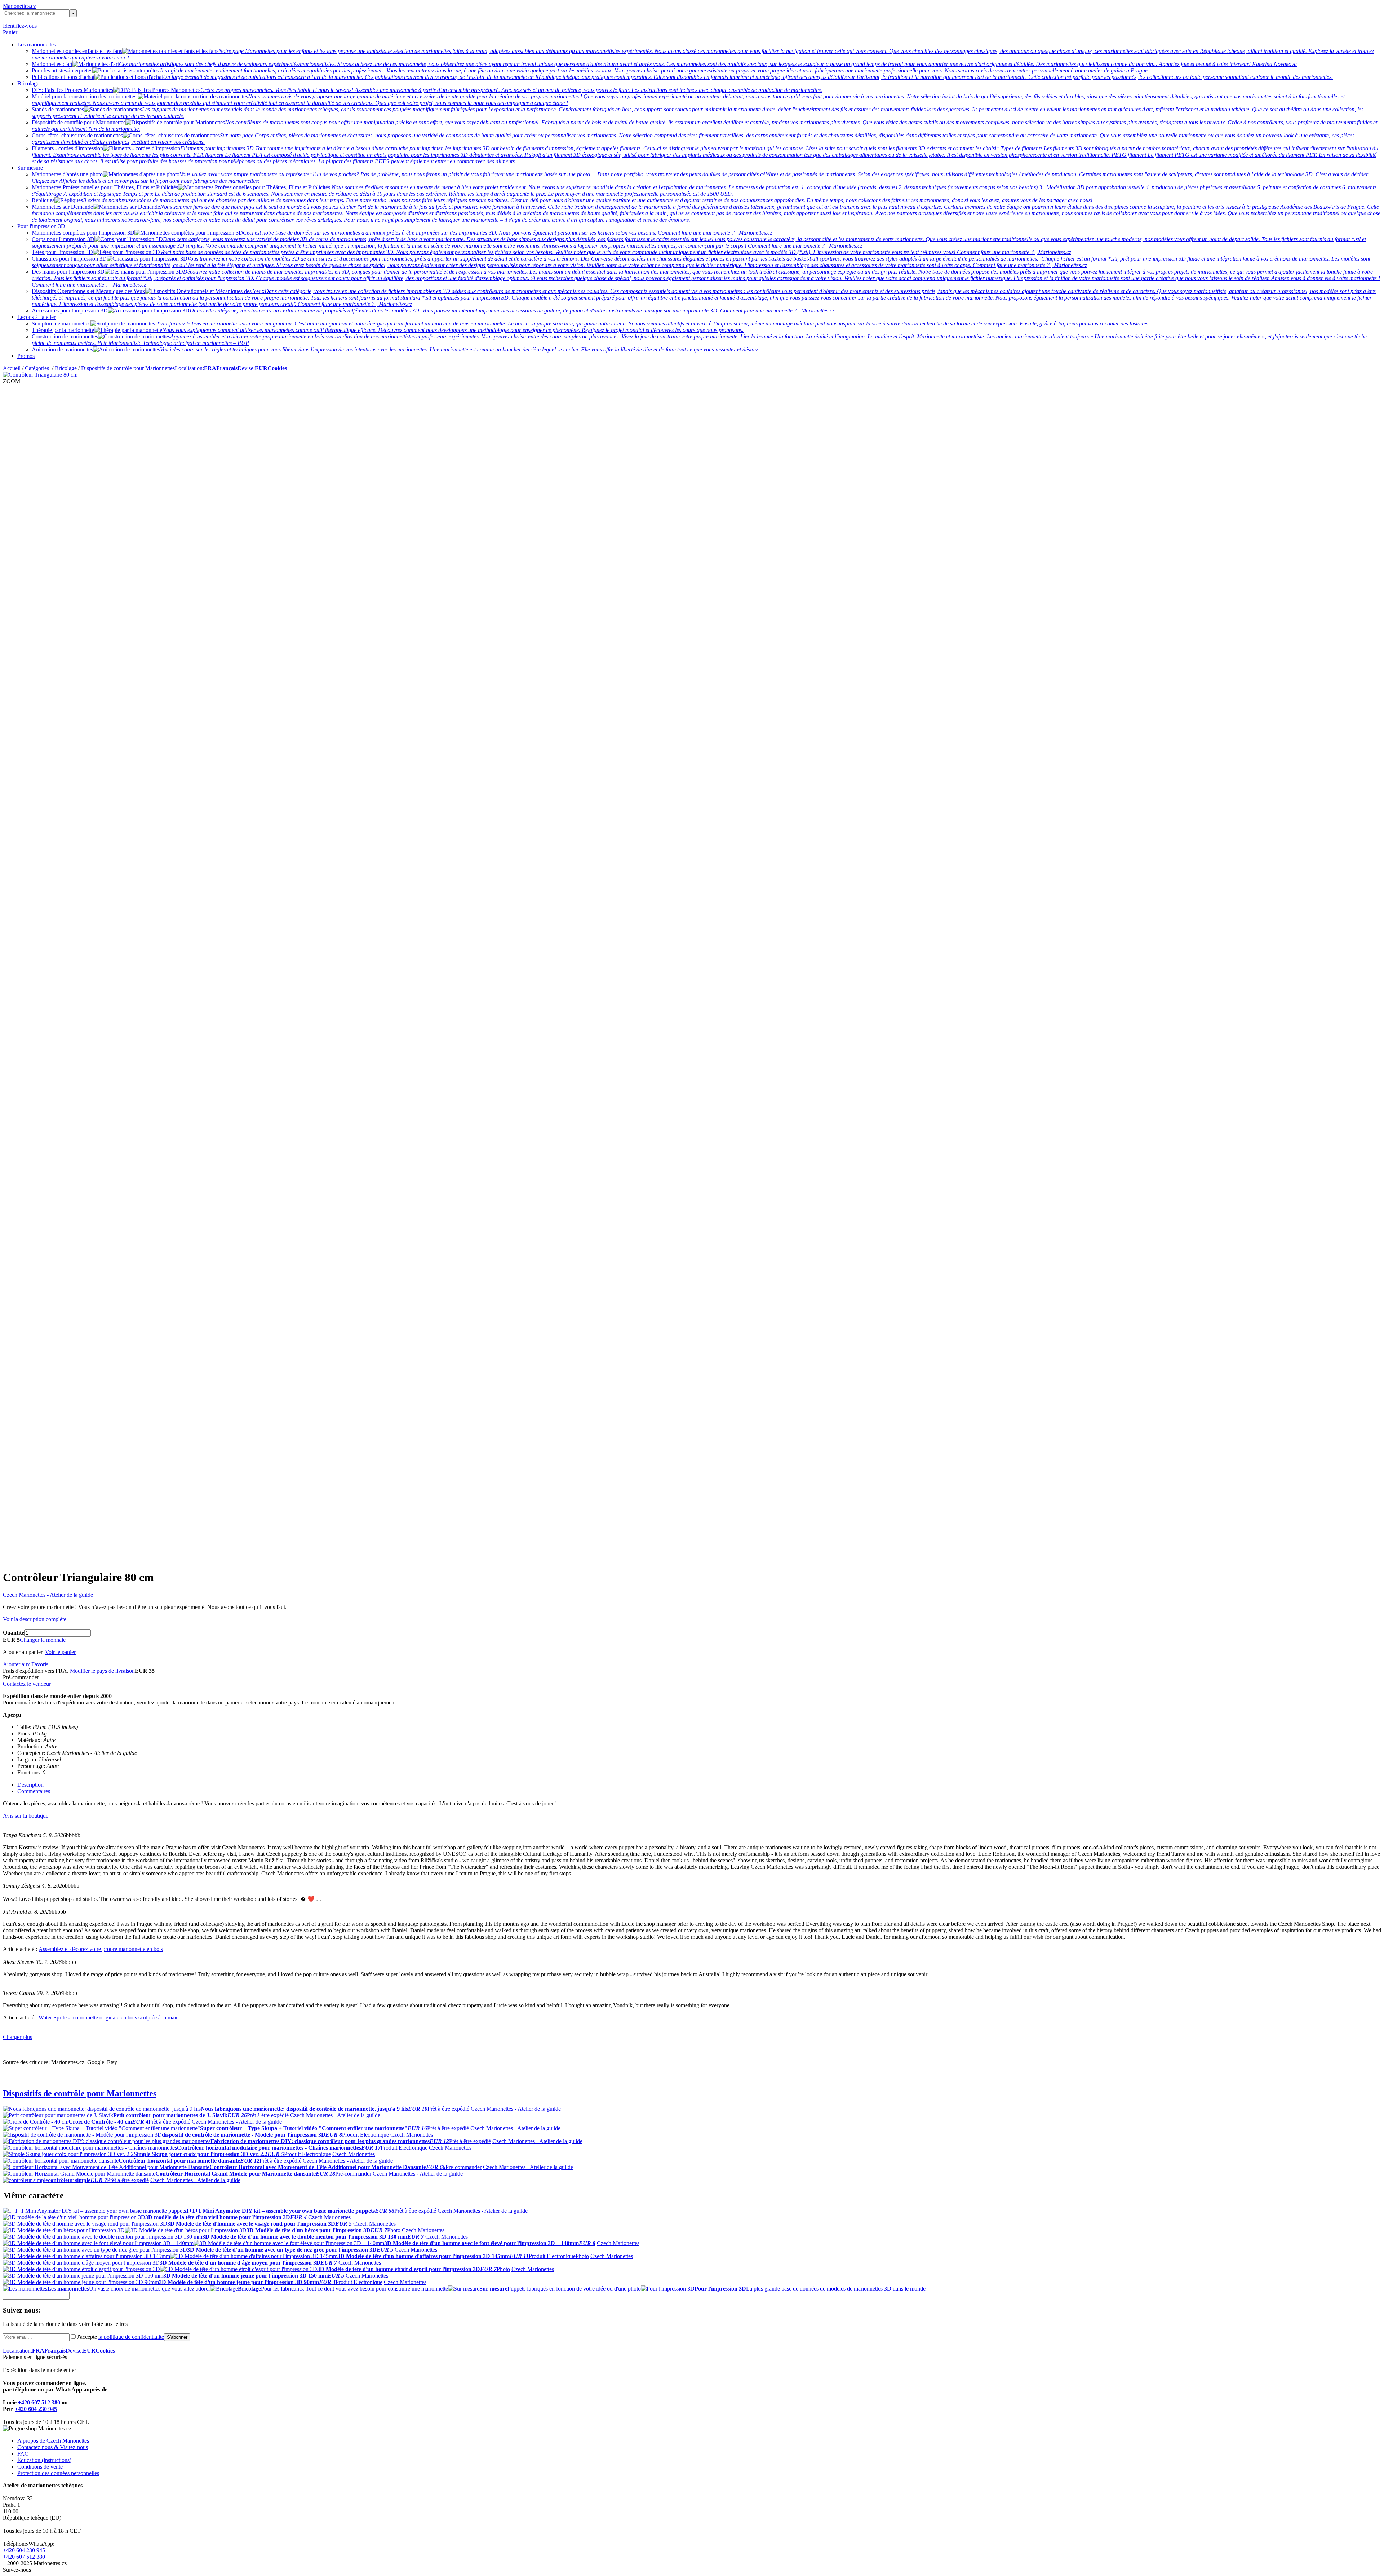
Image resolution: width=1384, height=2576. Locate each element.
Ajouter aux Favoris (26, 1664)
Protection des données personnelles (58, 2473)
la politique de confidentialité (131, 2337)
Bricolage (28, 83)
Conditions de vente (40, 2467)
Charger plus (17, 2037)
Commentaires (34, 1791)
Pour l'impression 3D (41, 226)
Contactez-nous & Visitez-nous (53, 2447)
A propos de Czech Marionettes (53, 2441)
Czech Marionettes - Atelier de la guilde (48, 1595)
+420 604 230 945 (36, 2409)
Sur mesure (30, 168)
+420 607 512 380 (39, 2402)
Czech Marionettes (412, 2135)
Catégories (38, 368)
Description (30, 1785)
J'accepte (120, 2337)
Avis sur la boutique (26, 1816)
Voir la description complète (35, 1619)
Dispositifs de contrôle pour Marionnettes (128, 368)
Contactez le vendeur (27, 1684)
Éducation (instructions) (44, 2460)
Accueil (12, 368)
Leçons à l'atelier (36, 317)
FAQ (23, 2454)
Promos (26, 356)
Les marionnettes (37, 45)
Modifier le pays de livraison (102, 1671)
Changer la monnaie (43, 1640)
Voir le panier (60, 1652)
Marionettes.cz (19, 6)
